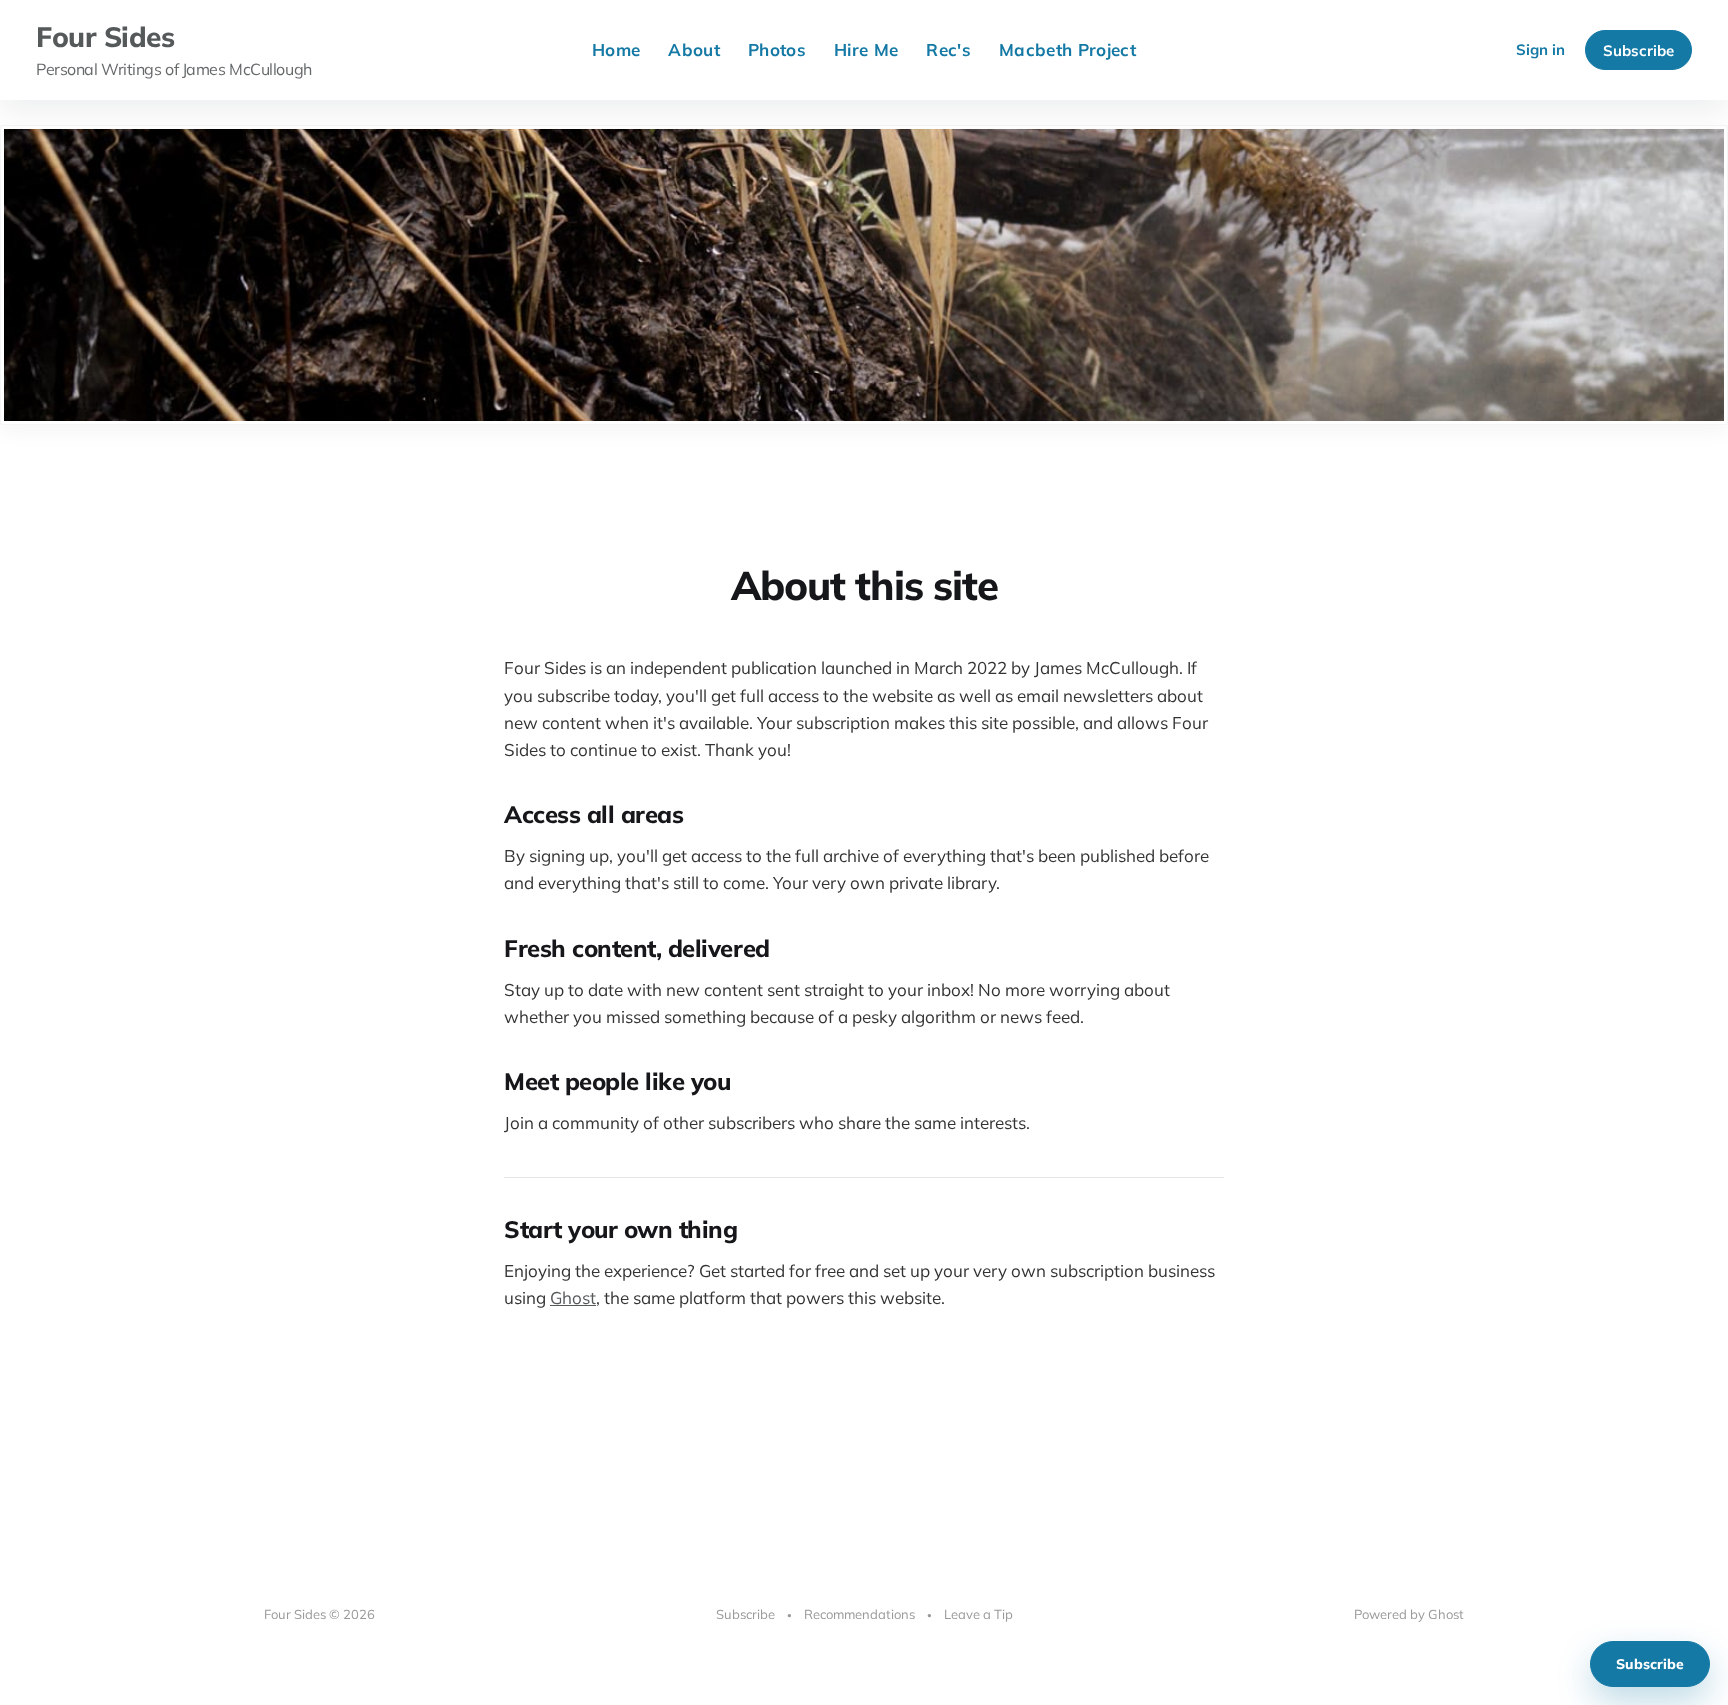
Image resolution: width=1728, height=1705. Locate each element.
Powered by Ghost (1409, 1614)
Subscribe (1638, 50)
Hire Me (866, 49)
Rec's (948, 49)
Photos (777, 49)
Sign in (1540, 49)
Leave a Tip (978, 1614)
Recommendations (859, 1614)
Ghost (573, 1297)
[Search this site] (1479, 50)
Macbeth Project (1067, 49)
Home (616, 49)
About (694, 49)
